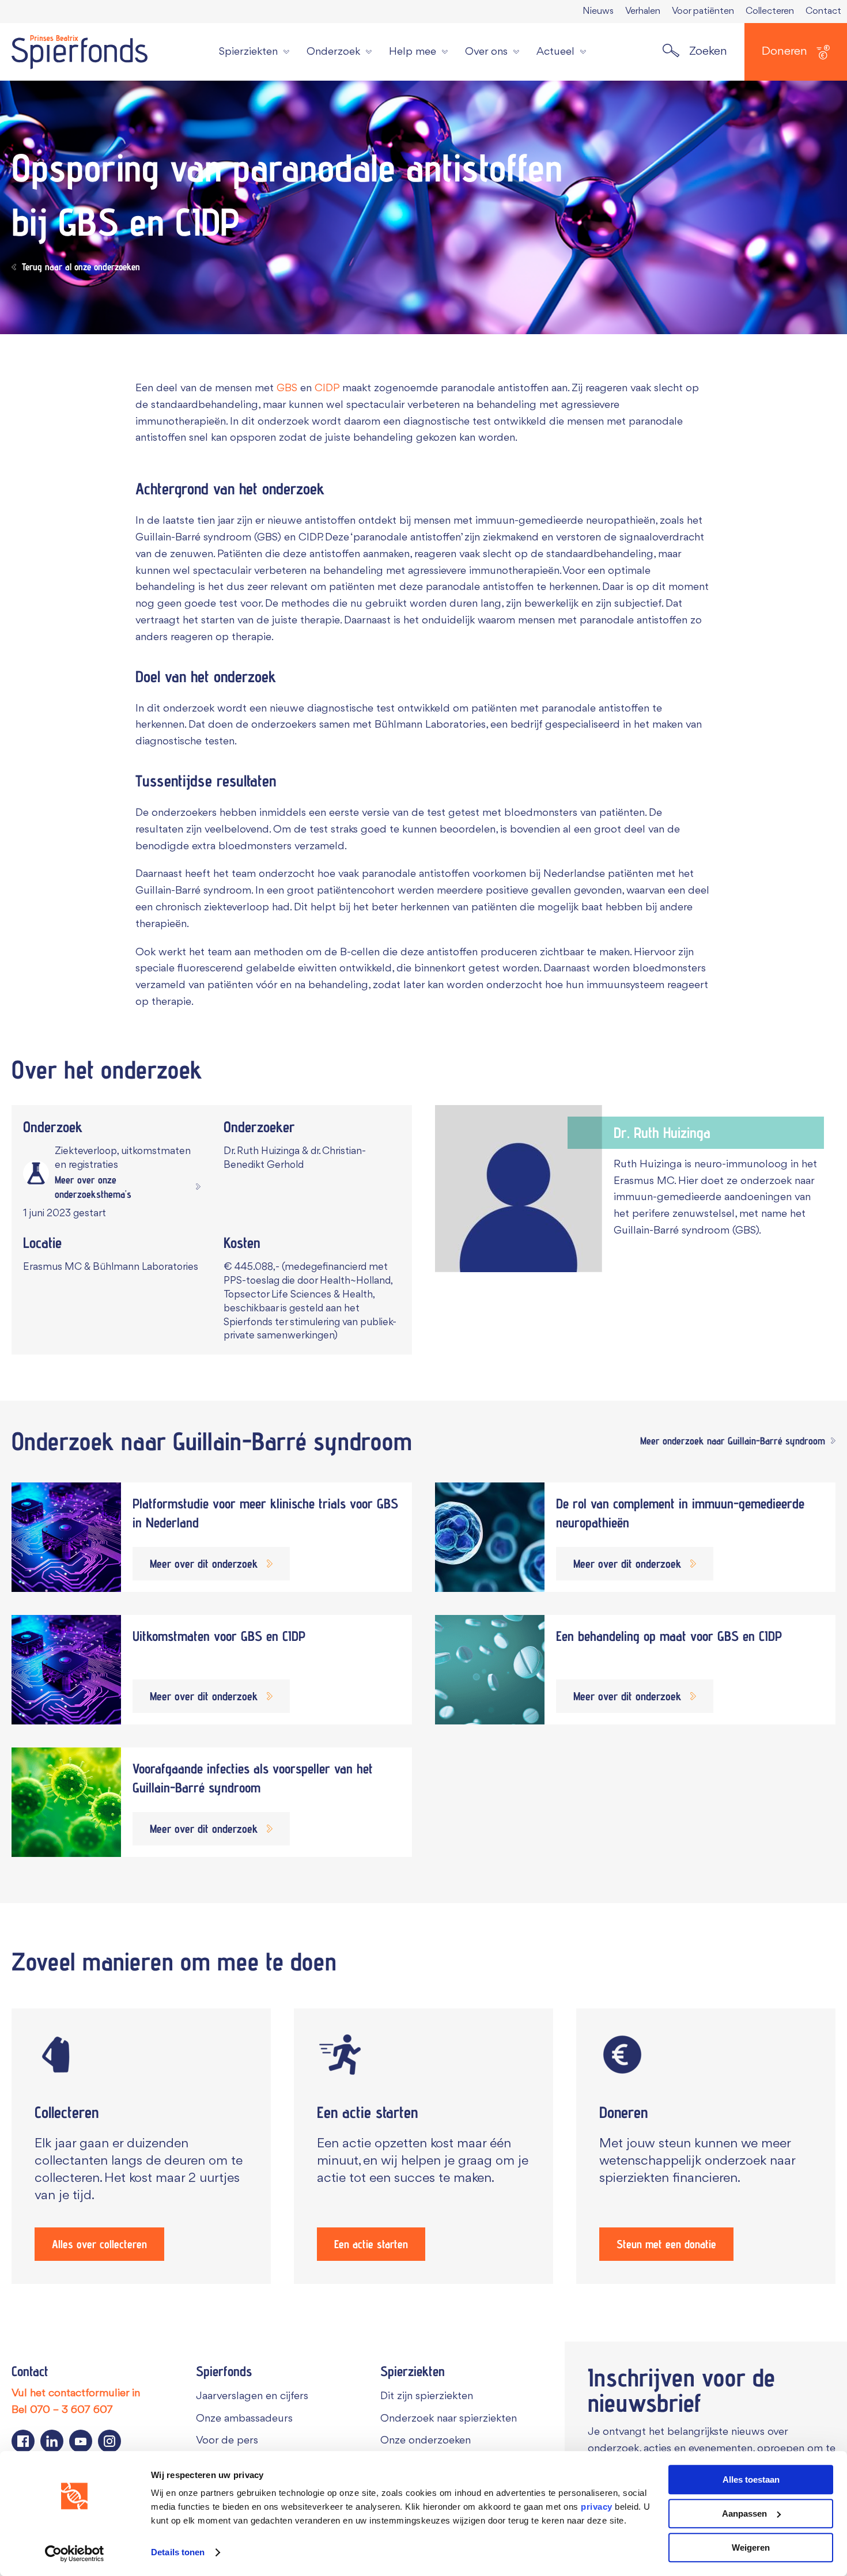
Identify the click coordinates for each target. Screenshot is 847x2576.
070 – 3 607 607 (71, 2410)
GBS (287, 388)
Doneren (784, 52)
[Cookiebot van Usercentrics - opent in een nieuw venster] (75, 2554)
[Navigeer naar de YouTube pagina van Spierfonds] (81, 2441)
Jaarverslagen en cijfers (252, 2396)
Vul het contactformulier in (76, 2393)
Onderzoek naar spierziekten (449, 2419)
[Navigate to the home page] (80, 52)
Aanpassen (744, 2513)
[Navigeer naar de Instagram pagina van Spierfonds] (109, 2441)
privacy (597, 2507)
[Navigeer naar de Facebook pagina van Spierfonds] (23, 2441)
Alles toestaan (751, 2479)
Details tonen (178, 2553)
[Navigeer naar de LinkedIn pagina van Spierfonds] (52, 2441)
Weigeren (751, 2547)
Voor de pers (227, 2441)
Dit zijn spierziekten (427, 2396)
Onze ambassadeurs (244, 2419)
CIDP (327, 388)
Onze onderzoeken (426, 2441)
